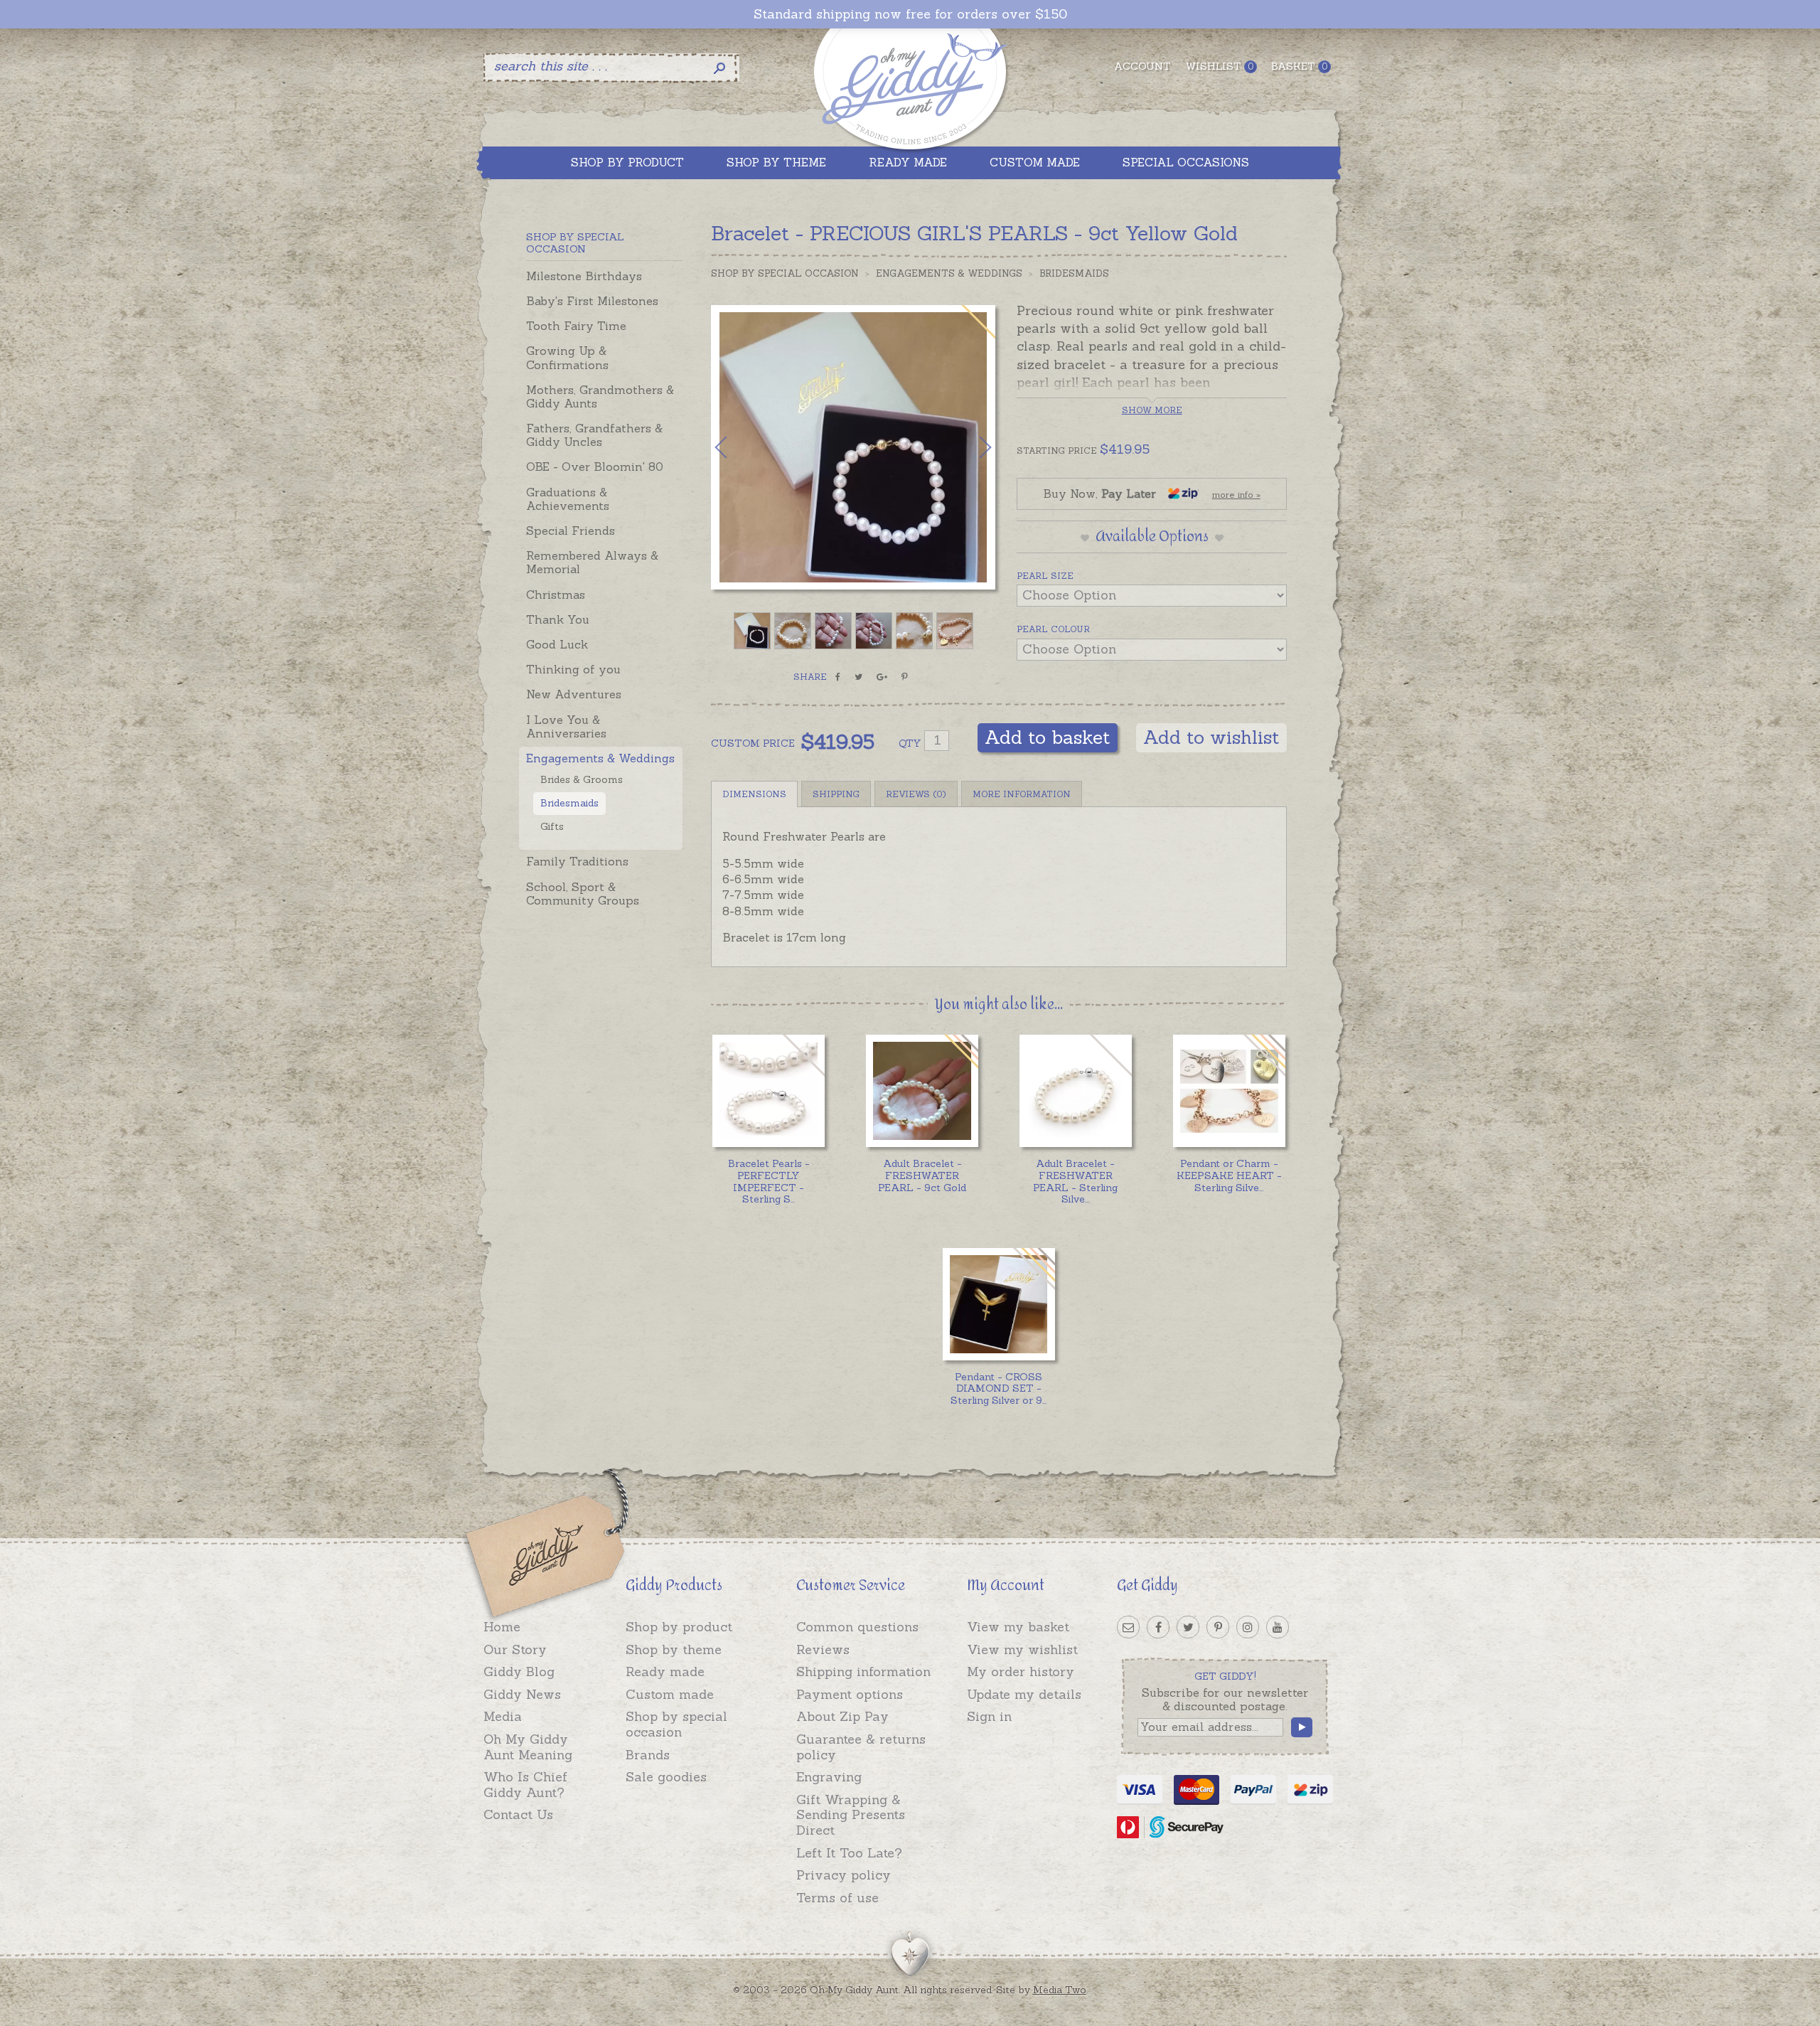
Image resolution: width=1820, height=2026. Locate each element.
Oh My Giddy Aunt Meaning (528, 1747)
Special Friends (571, 531)
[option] (853, 447)
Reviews (823, 1649)
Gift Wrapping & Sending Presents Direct (851, 1815)
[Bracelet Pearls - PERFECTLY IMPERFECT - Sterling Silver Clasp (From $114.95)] (768, 1091)
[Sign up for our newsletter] (1128, 1627)
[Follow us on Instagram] (1248, 1627)
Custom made (670, 1694)
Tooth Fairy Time (576, 326)
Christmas (556, 595)
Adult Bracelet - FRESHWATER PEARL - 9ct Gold (922, 1175)
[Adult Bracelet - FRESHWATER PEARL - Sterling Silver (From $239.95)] (1075, 1091)
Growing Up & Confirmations (567, 357)
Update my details (1024, 1694)
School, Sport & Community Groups (583, 894)
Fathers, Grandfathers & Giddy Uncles (594, 435)
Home (502, 1627)
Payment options (850, 1694)
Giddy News (522, 1694)
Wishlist (1219, 66)
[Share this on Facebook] (838, 677)
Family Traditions (577, 861)
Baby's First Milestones (592, 301)
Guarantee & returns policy (861, 1747)
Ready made (665, 1672)
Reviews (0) (916, 794)
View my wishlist (1022, 1649)
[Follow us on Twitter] (1188, 1627)
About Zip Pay (842, 1716)
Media (503, 1716)
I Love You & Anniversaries (566, 726)
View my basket (1018, 1627)
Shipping (836, 794)
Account (1142, 66)
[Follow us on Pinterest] (1218, 1627)
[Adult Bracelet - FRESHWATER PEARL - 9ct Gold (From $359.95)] (922, 1091)
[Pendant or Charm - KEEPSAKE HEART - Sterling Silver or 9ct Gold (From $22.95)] (1229, 1091)
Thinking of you (573, 669)
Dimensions (754, 794)
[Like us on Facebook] (1158, 1627)
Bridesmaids (569, 803)
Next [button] (970, 447)
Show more (1152, 410)
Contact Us (518, 1814)
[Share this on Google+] (882, 677)
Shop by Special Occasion (785, 273)
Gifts (552, 826)
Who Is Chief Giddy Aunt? (525, 1785)
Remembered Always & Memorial (592, 562)
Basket (1299, 66)
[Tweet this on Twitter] (858, 677)
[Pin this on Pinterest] (905, 677)
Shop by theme (674, 1649)
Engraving (829, 1777)
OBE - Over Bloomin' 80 (595, 466)
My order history (1021, 1672)
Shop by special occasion (676, 1724)
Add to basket (1048, 737)
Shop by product (679, 1627)
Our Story (515, 1649)
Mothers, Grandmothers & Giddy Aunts (600, 396)
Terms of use (837, 1898)
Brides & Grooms (582, 779)
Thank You (558, 619)
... (769, 1181)
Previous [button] (736, 447)
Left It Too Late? (849, 1853)
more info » (1236, 495)
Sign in (989, 1716)
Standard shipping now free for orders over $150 (910, 14)
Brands (648, 1755)
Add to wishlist (1211, 737)
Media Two (1060, 1990)
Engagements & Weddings (600, 758)
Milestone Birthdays (584, 276)
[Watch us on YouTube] (1278, 1627)
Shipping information (863, 1672)
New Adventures (574, 694)
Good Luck (557, 644)
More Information (1022, 794)
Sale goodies (666, 1777)
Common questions (857, 1627)
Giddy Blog (519, 1672)
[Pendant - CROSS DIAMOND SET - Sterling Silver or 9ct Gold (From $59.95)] (999, 1304)
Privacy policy (844, 1875)
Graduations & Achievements (568, 499)
